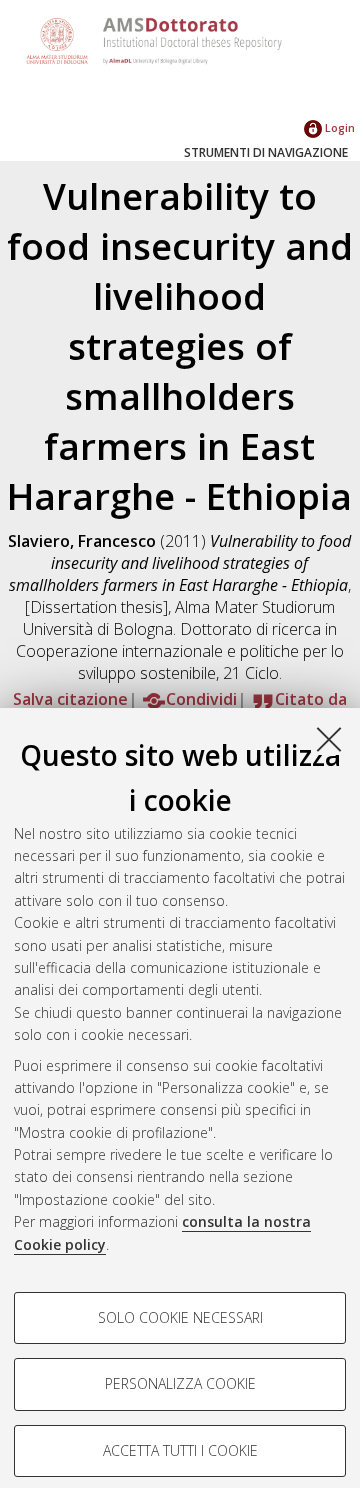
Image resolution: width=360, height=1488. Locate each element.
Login (338, 127)
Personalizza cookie (180, 1383)
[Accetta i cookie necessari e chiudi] (329, 739)
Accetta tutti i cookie (180, 1450)
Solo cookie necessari (180, 1317)
